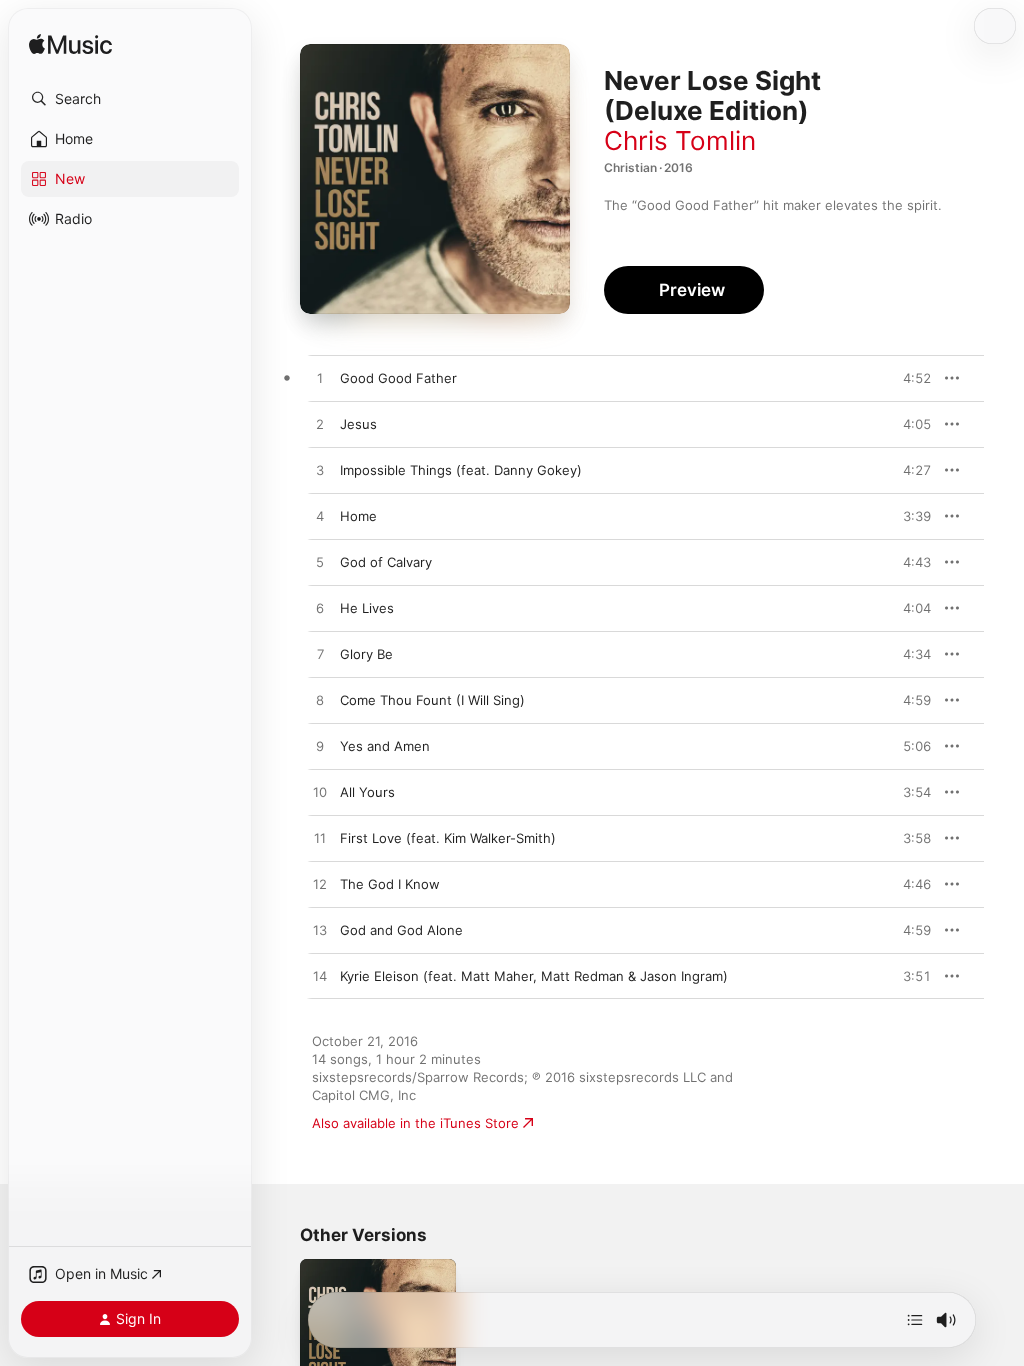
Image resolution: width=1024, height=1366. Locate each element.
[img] (70, 45)
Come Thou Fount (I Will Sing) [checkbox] (432, 700)
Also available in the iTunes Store (415, 1123)
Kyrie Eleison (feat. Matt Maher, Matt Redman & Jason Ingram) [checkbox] (534, 976)
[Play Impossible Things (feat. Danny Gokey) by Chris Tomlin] (320, 471)
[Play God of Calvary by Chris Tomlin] (320, 563)
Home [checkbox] (358, 516)
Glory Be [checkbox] (366, 654)
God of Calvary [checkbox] (386, 562)
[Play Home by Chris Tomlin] (320, 517)
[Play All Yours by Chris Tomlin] (320, 793)
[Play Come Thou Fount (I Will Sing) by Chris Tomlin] (320, 701)
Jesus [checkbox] (358, 424)
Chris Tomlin (680, 140)
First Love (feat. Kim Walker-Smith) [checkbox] (448, 838)
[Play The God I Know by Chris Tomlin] (320, 885)
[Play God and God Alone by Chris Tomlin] (320, 931)
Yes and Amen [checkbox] (385, 746)
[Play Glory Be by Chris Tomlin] (320, 655)
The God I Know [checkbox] (390, 884)
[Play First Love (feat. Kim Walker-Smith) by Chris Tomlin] (320, 839)
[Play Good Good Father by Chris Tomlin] (320, 379)
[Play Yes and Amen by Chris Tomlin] (320, 747)
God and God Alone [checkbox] (401, 930)
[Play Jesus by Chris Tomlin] (320, 425)
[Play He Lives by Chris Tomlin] (320, 609)
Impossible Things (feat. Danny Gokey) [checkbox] (461, 470)
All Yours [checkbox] (367, 792)
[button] (130, 99)
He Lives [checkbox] (367, 608)
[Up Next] (915, 1320)
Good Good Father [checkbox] (398, 378)
